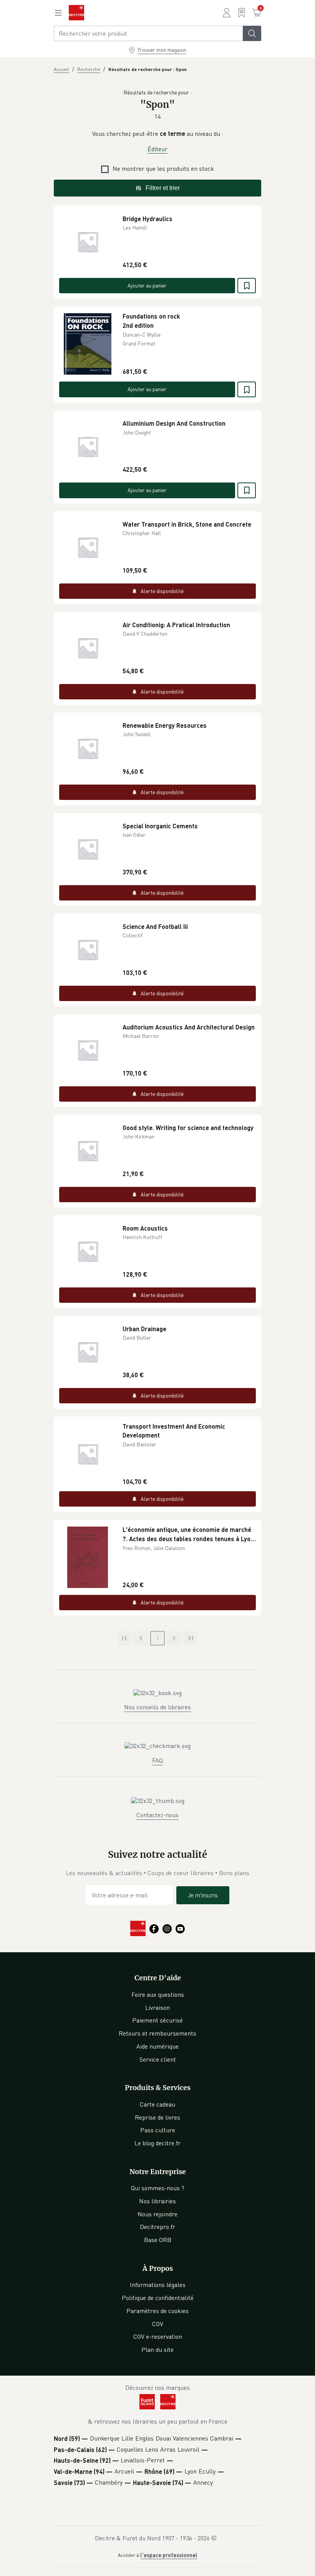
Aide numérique (157, 2046)
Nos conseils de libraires (157, 1707)
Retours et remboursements (157, 2033)
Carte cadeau (157, 2104)
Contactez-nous (157, 1815)
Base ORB (158, 2240)
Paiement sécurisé (157, 2020)
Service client (158, 2059)
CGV (158, 2324)
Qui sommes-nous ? (158, 2188)
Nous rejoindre (157, 2214)
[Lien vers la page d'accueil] (76, 13)
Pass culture (158, 2130)
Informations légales (158, 2285)
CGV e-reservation (158, 2336)
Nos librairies (157, 2201)
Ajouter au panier (147, 285)
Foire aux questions (158, 1994)
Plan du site (157, 2350)
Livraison (157, 2008)
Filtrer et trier (163, 188)
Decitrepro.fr (157, 2227)
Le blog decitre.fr (157, 2143)
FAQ (157, 1760)
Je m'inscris (203, 1895)
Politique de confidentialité (158, 2298)
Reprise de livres (157, 2117)
